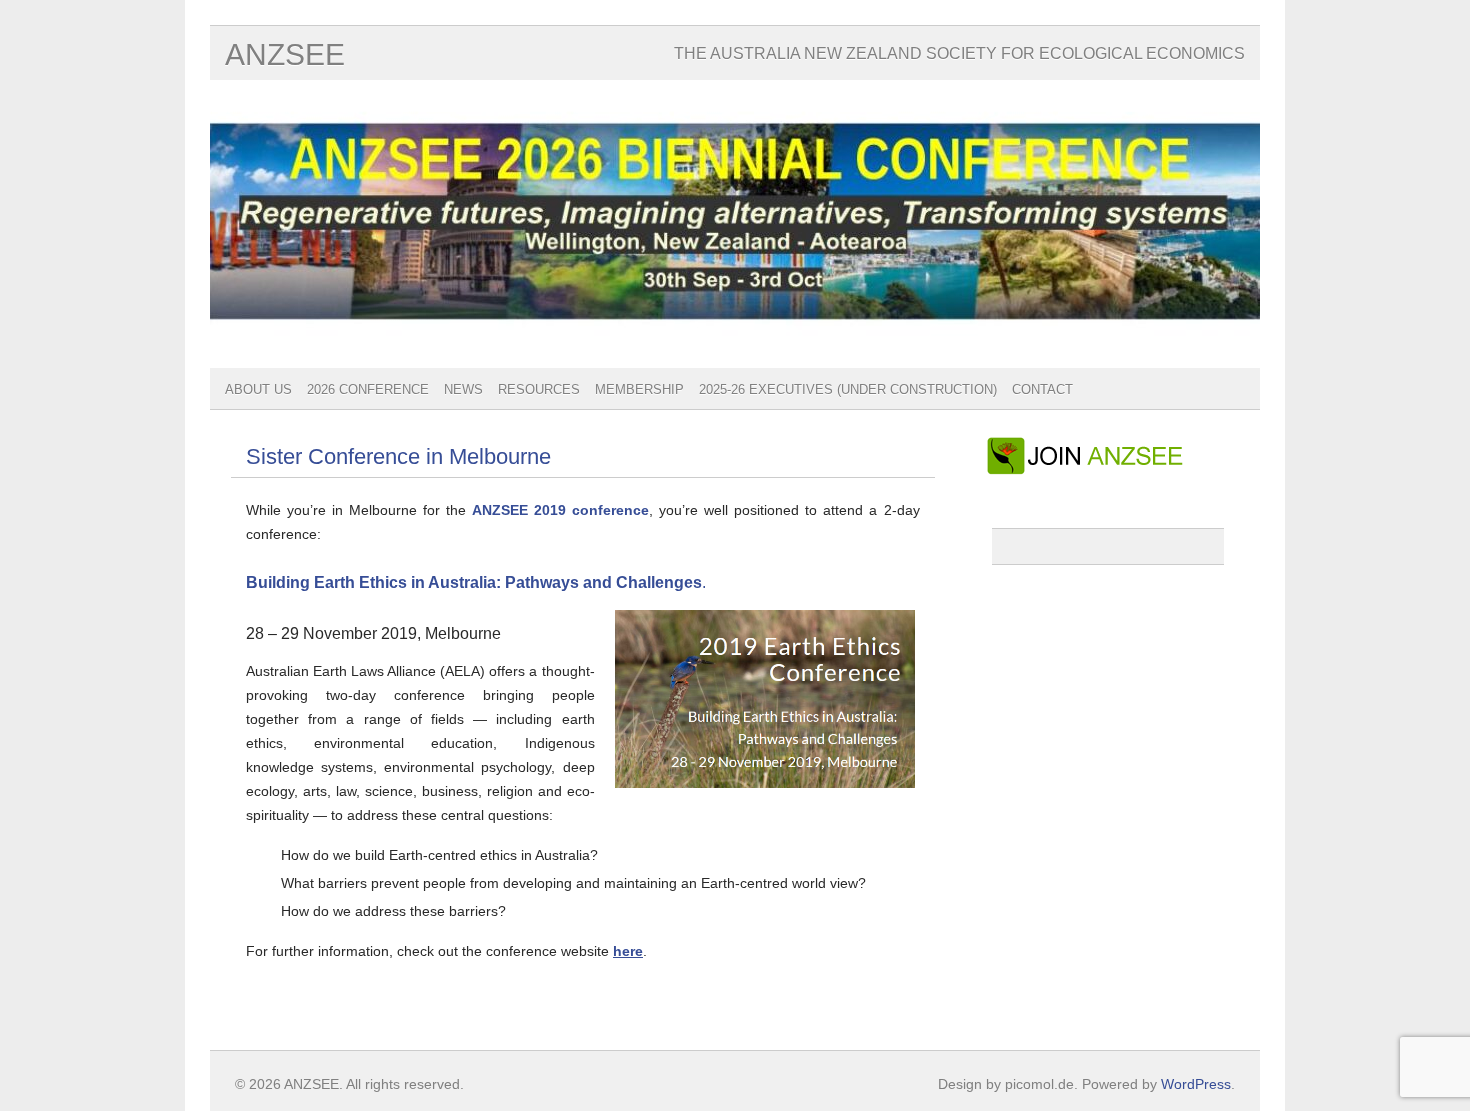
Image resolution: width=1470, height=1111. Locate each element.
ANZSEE (285, 54)
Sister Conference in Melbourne (398, 456)
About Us (258, 389)
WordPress (1196, 1084)
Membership (639, 389)
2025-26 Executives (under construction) (848, 389)
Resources (539, 389)
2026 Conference (368, 389)
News (463, 389)
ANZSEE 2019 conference (560, 510)
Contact (1042, 389)
